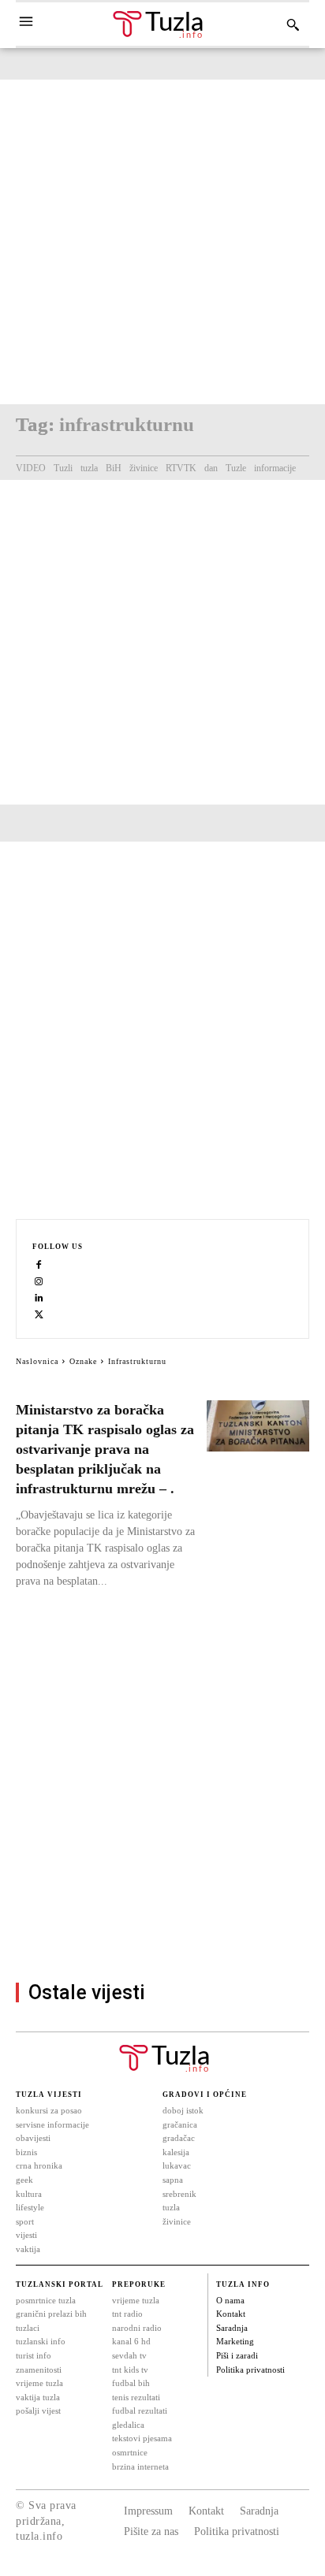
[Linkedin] (39, 1297)
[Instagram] (39, 1281)
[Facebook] (39, 1264)
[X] (39, 1314)
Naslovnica (37, 1361)
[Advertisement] (162, 242)
